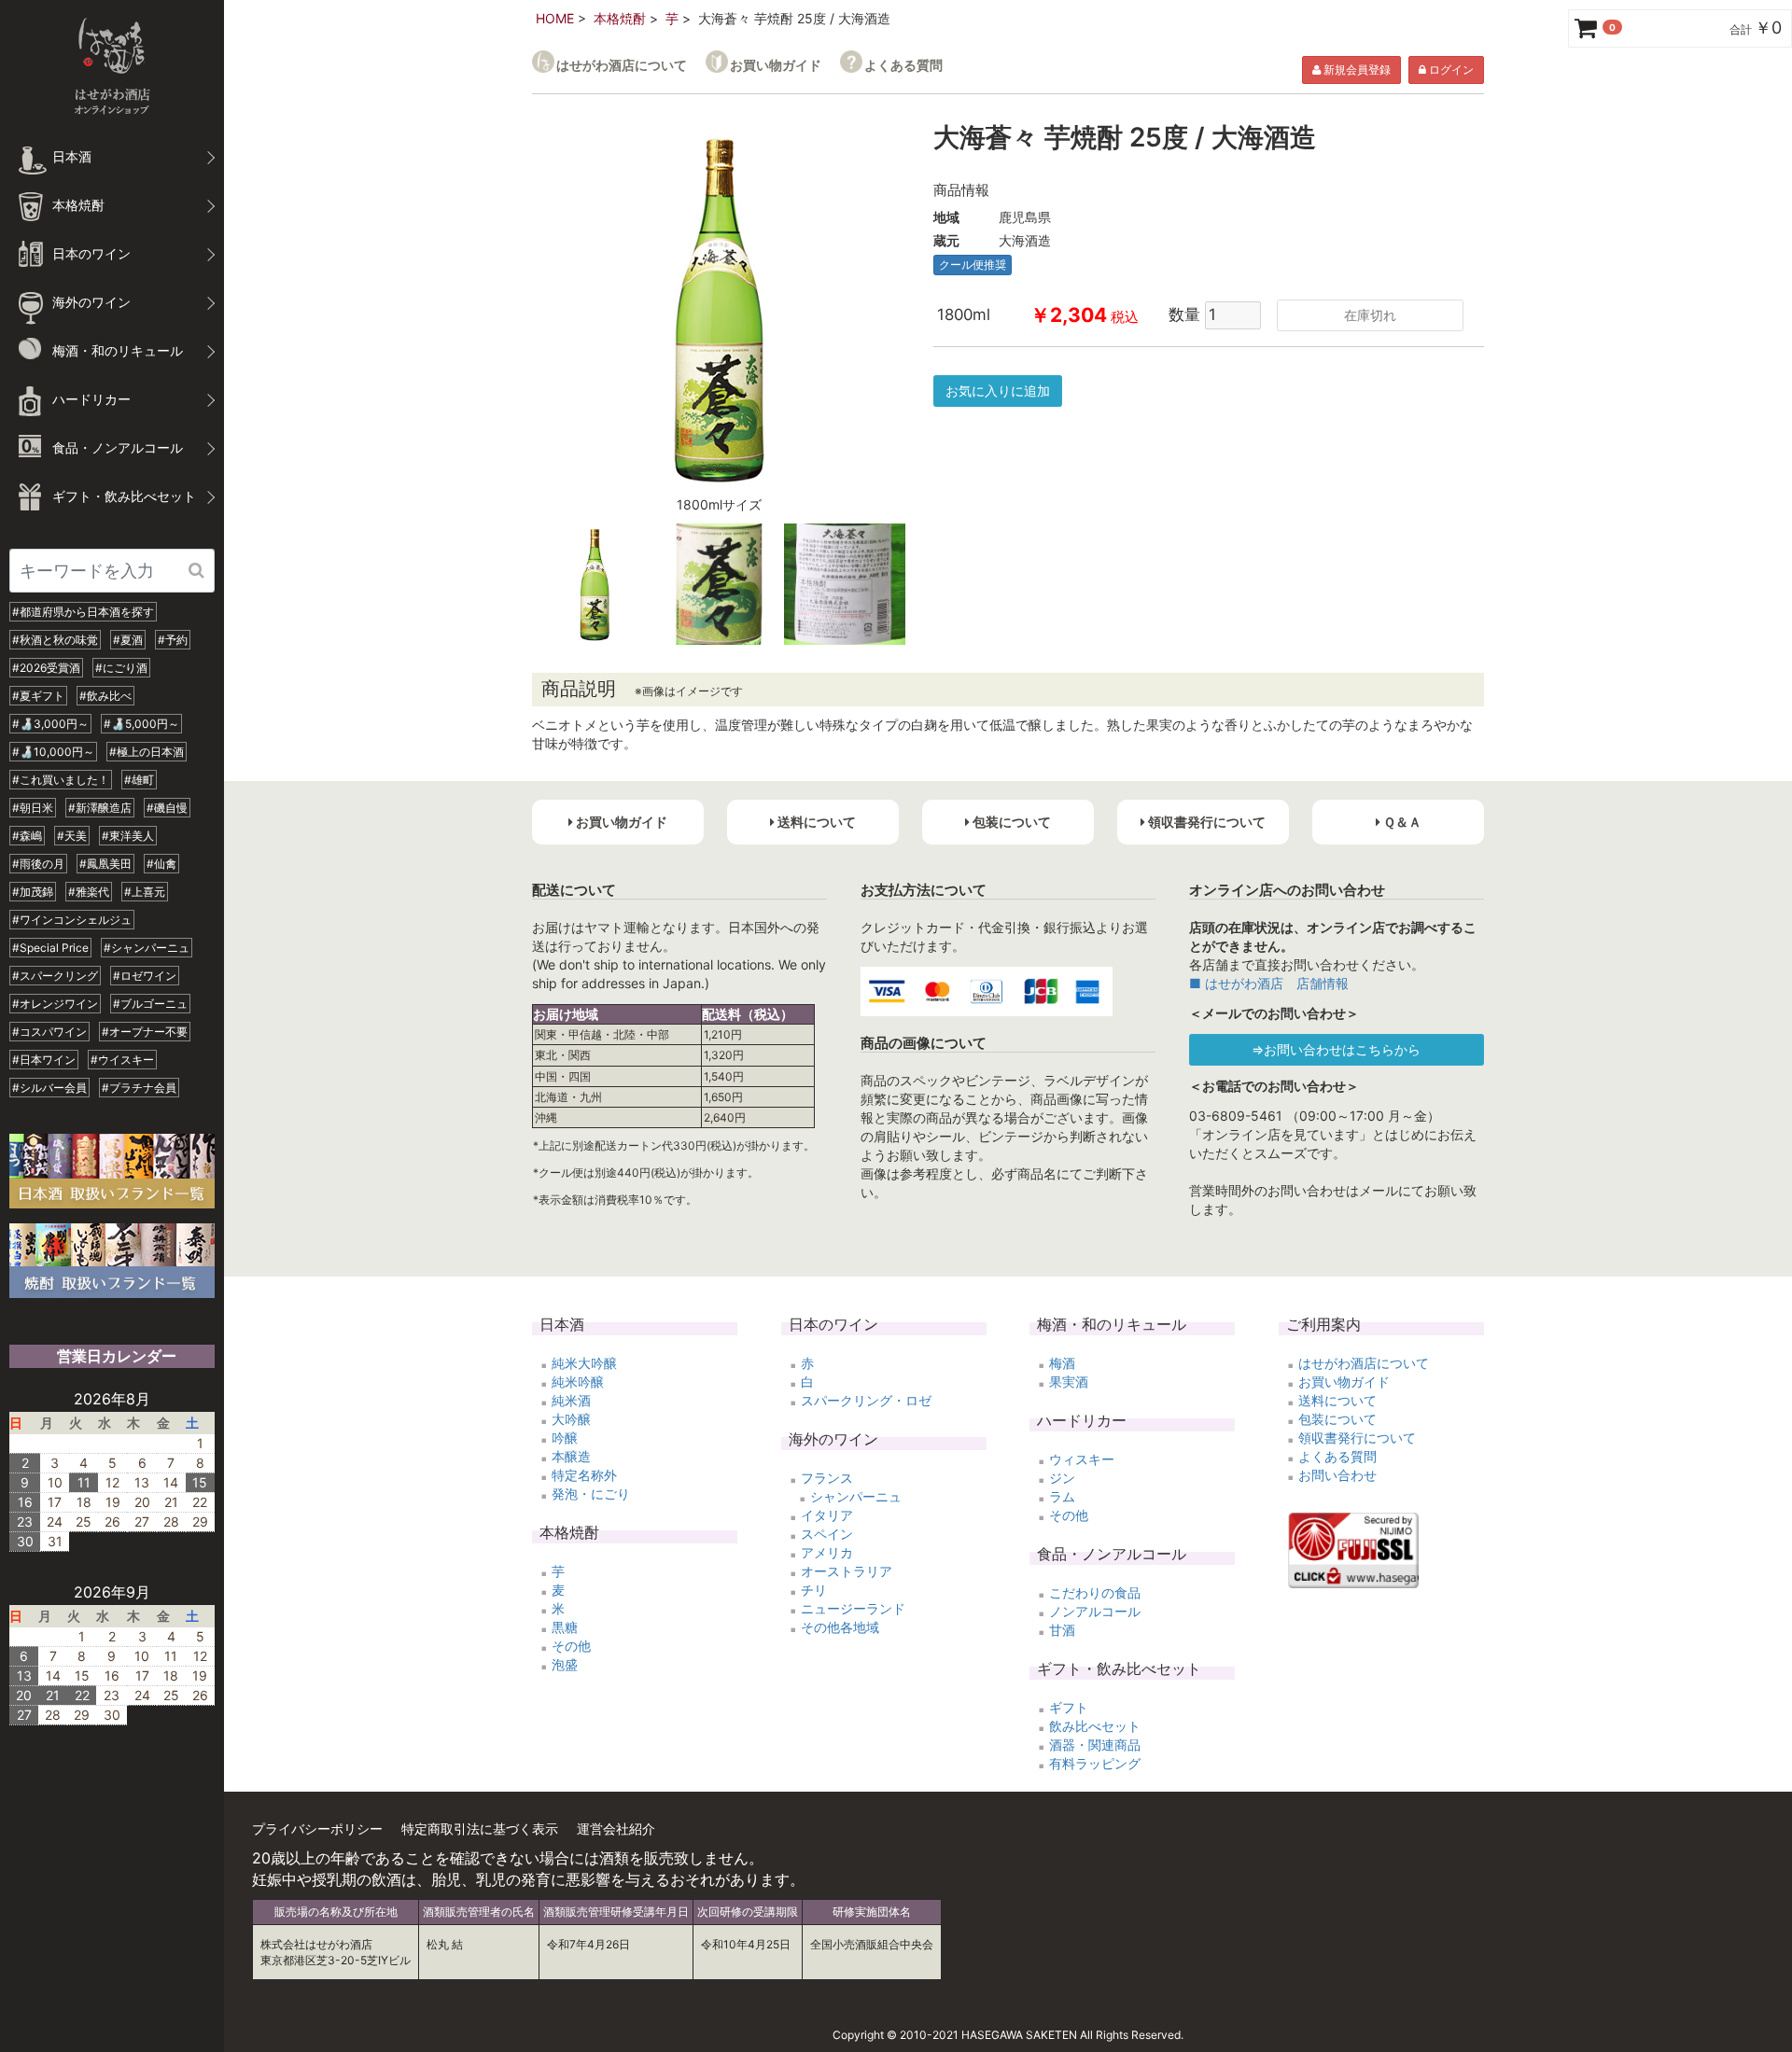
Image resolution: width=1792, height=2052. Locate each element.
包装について (1337, 1419)
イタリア (827, 1515)
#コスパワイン (49, 1032)
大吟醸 (571, 1419)
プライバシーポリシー (317, 1829)
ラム (1062, 1496)
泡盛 (565, 1664)
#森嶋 (27, 836)
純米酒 (571, 1400)
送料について (1337, 1400)
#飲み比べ (105, 696)
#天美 (72, 836)
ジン (1062, 1478)
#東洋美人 (128, 836)
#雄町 (139, 780)
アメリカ (827, 1552)
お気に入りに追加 (998, 391)
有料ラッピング (1095, 1763)
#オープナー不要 (145, 1032)
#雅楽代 (89, 892)
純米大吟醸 (584, 1363)
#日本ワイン (44, 1060)
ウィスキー (1082, 1459)
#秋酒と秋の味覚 (55, 640)
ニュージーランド (853, 1608)
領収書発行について (1357, 1438)
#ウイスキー (122, 1060)
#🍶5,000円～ (141, 724)
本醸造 (571, 1456)
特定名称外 (584, 1475)
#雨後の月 (38, 864)
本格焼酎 (620, 18)
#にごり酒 (121, 668)
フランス (827, 1478)
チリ (814, 1590)
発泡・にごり (591, 1494)
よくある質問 (903, 65)
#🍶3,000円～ (50, 724)
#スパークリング (55, 976)
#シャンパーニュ (147, 948)
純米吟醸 (578, 1382)
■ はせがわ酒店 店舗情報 (1269, 983)
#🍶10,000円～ (53, 752)
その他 (571, 1646)
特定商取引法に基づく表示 (480, 1829)
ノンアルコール (1095, 1611)
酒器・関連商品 (1095, 1745)
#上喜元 (145, 892)
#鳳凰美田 (105, 864)
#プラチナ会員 (139, 1088)
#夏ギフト (38, 696)
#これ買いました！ (61, 780)
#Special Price (50, 948)
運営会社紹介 (616, 1829)
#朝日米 (33, 808)
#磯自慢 (167, 808)
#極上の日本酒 (147, 752)
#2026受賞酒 (46, 668)
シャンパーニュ (856, 1496)
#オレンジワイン (55, 1004)
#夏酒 (128, 640)
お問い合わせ (1337, 1475)
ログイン (1450, 70)
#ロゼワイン (145, 976)
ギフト (1069, 1707)
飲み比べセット (1095, 1726)
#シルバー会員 (49, 1088)
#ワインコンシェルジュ (72, 920)
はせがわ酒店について (622, 65)
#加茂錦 (33, 892)
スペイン (827, 1534)
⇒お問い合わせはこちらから (1336, 1049)
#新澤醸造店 (100, 808)
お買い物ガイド (776, 65)
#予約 (173, 640)
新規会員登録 (1356, 70)
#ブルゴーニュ (150, 1004)
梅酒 (1062, 1363)
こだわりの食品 (1095, 1592)
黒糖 (565, 1627)
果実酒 (1069, 1382)
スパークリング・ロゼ (866, 1400)
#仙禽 (161, 864)
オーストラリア (847, 1571)
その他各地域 (840, 1627)
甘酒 (1062, 1630)
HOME (555, 18)
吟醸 (565, 1438)
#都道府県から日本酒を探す (83, 612)
